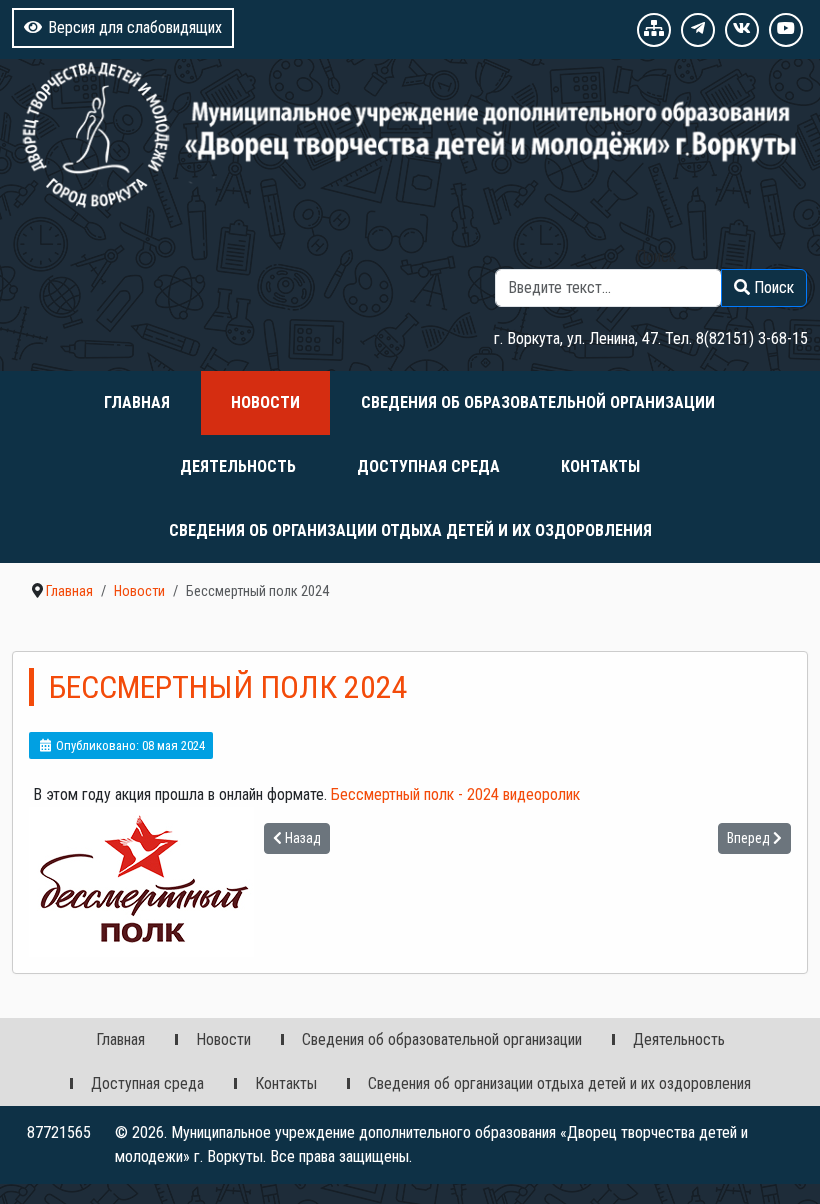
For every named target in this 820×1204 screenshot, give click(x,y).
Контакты (600, 466)
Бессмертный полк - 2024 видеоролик (455, 794)
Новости (265, 402)
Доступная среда (428, 466)
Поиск (656, 256)
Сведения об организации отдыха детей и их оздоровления (410, 530)
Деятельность (238, 466)
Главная (137, 402)
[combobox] (608, 288)
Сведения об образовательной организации (538, 402)
